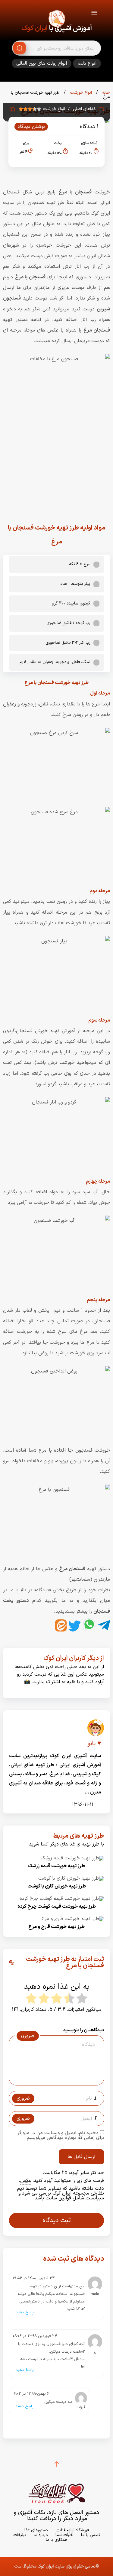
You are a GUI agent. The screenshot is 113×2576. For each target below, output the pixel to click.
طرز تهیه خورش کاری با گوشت (57, 1886)
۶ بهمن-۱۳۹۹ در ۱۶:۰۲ (31, 2394)
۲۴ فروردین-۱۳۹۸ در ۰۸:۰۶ (35, 2336)
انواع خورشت (80, 93)
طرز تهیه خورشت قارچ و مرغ (56, 1927)
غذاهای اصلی (84, 109)
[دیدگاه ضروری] (53, 2080)
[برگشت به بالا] (57, 2464)
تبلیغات (20, 2535)
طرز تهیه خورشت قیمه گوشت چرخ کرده (57, 1907)
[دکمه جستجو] (20, 48)
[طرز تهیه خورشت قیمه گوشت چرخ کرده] (62, 1899)
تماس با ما (91, 2535)
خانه (105, 93)
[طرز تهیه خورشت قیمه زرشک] (72, 1858)
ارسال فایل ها (81, 2157)
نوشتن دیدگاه (31, 127)
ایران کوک (35, 29)
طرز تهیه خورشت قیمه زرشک (56, 1866)
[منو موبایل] (94, 14)
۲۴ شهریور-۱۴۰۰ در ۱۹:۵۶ (34, 2278)
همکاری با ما (56, 2540)
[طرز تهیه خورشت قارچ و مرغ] (73, 1919)
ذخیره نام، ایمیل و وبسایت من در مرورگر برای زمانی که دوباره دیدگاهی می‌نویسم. (61, 2135)
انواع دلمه (87, 63)
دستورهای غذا (36, 2530)
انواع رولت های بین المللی (42, 63)
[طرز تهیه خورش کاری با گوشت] (71, 1878)
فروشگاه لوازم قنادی (72, 2530)
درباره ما (41, 2535)
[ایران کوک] (57, 20)
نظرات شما (64, 2535)
